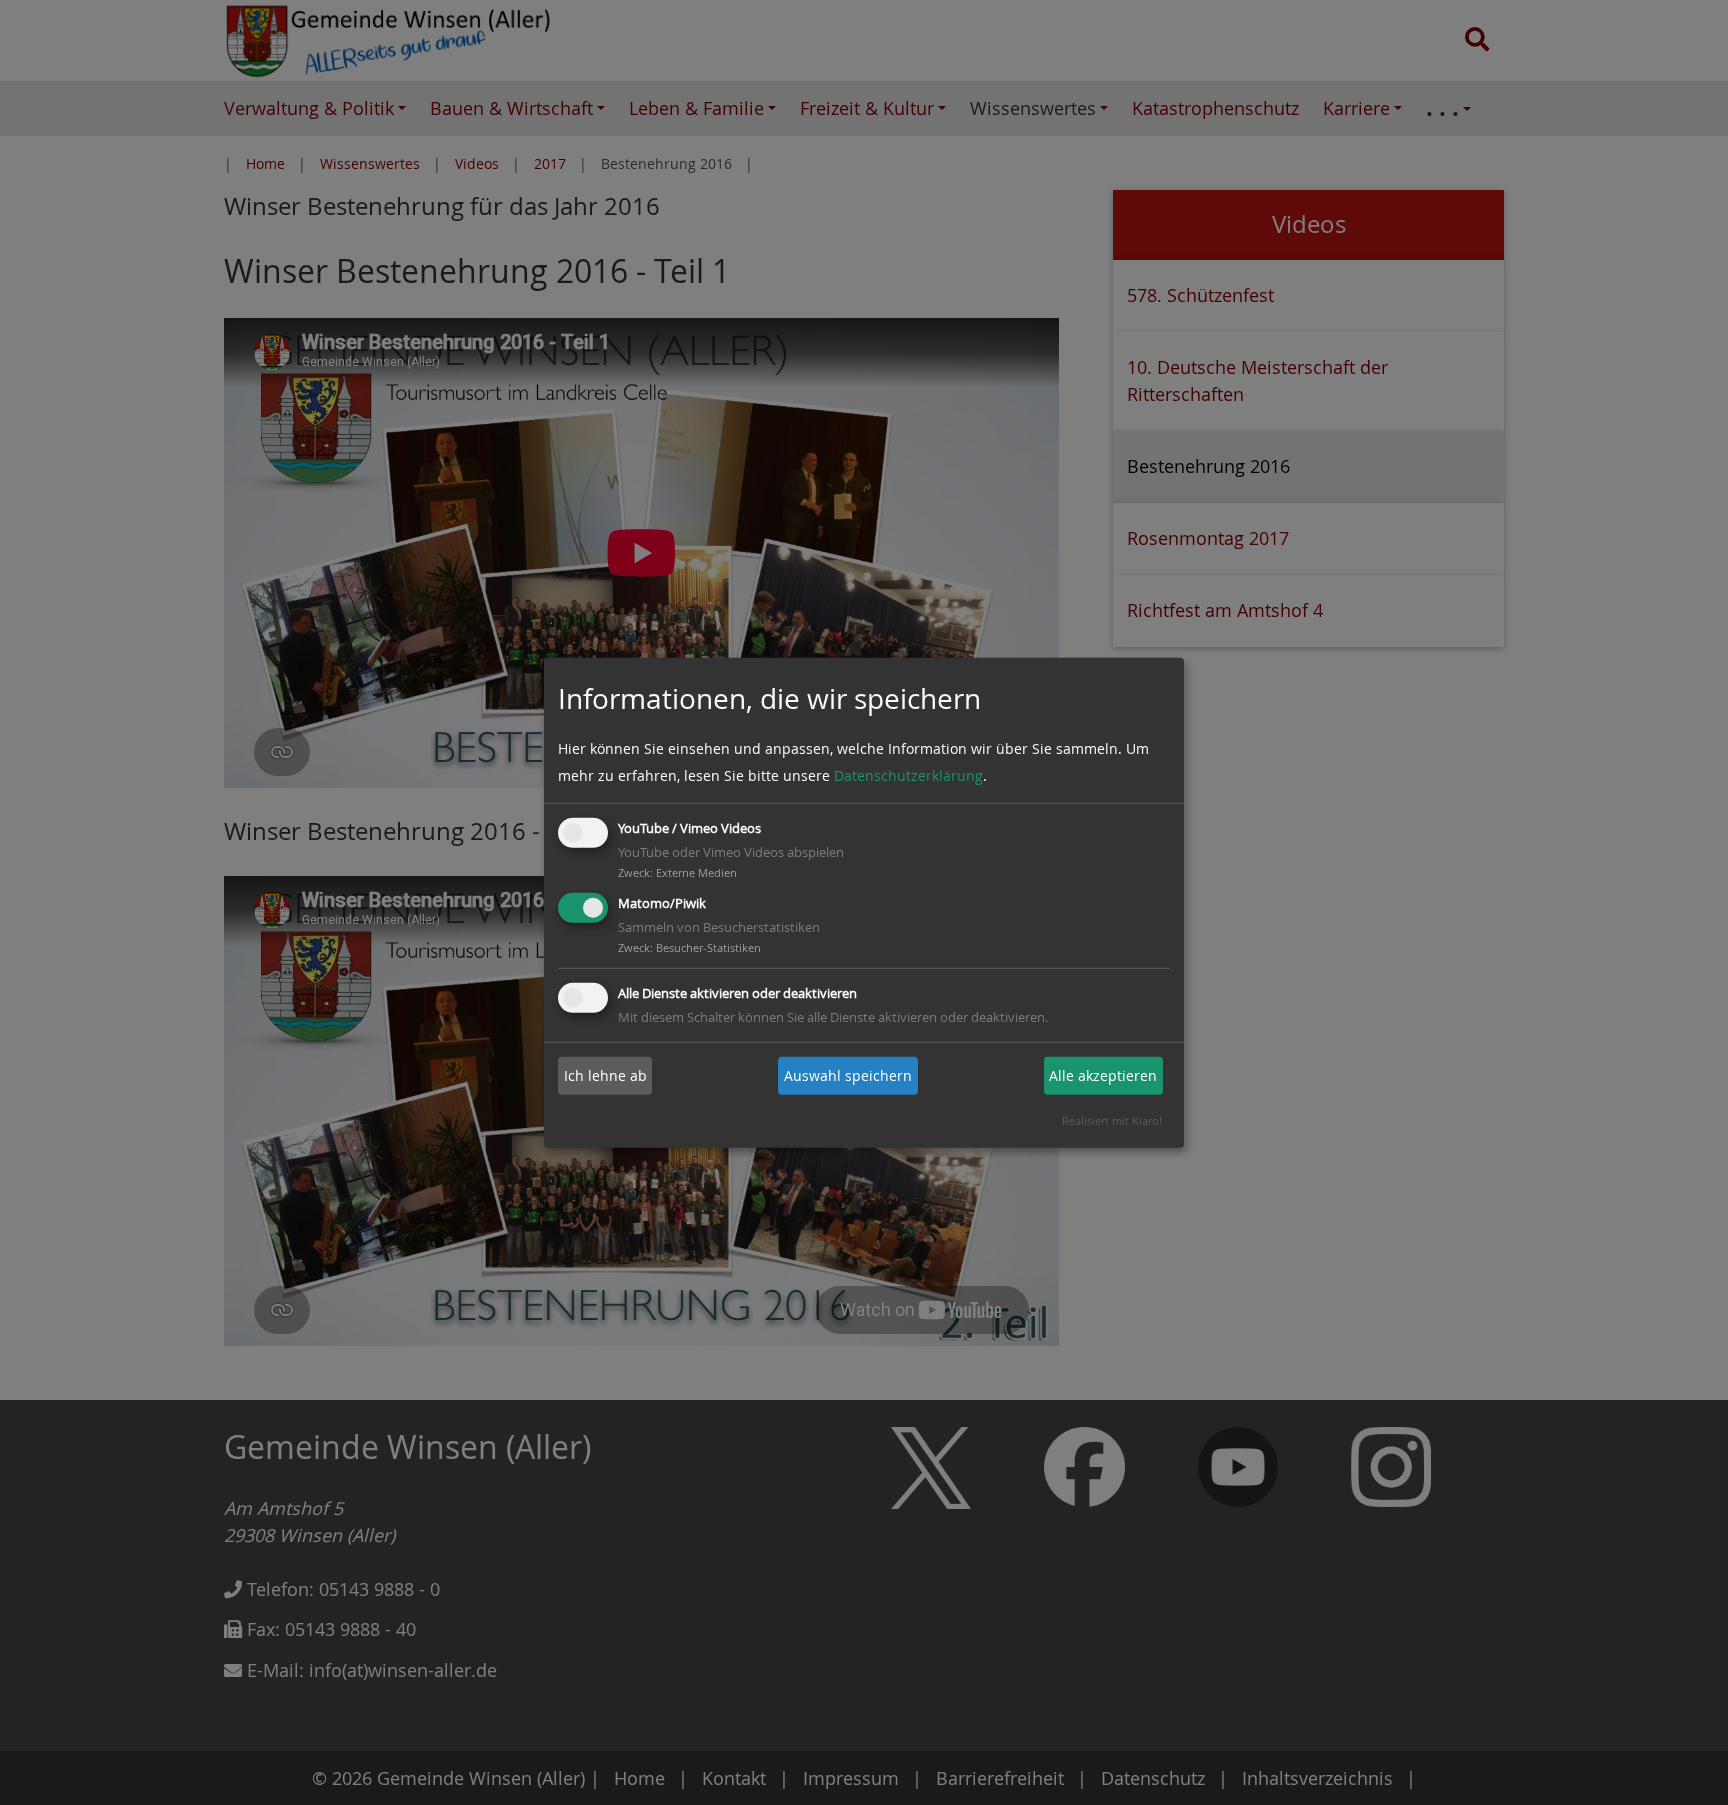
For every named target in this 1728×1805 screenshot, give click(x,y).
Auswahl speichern (848, 1075)
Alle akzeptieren (1103, 1075)
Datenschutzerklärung (908, 775)
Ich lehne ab (605, 1075)
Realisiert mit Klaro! (1112, 1120)
